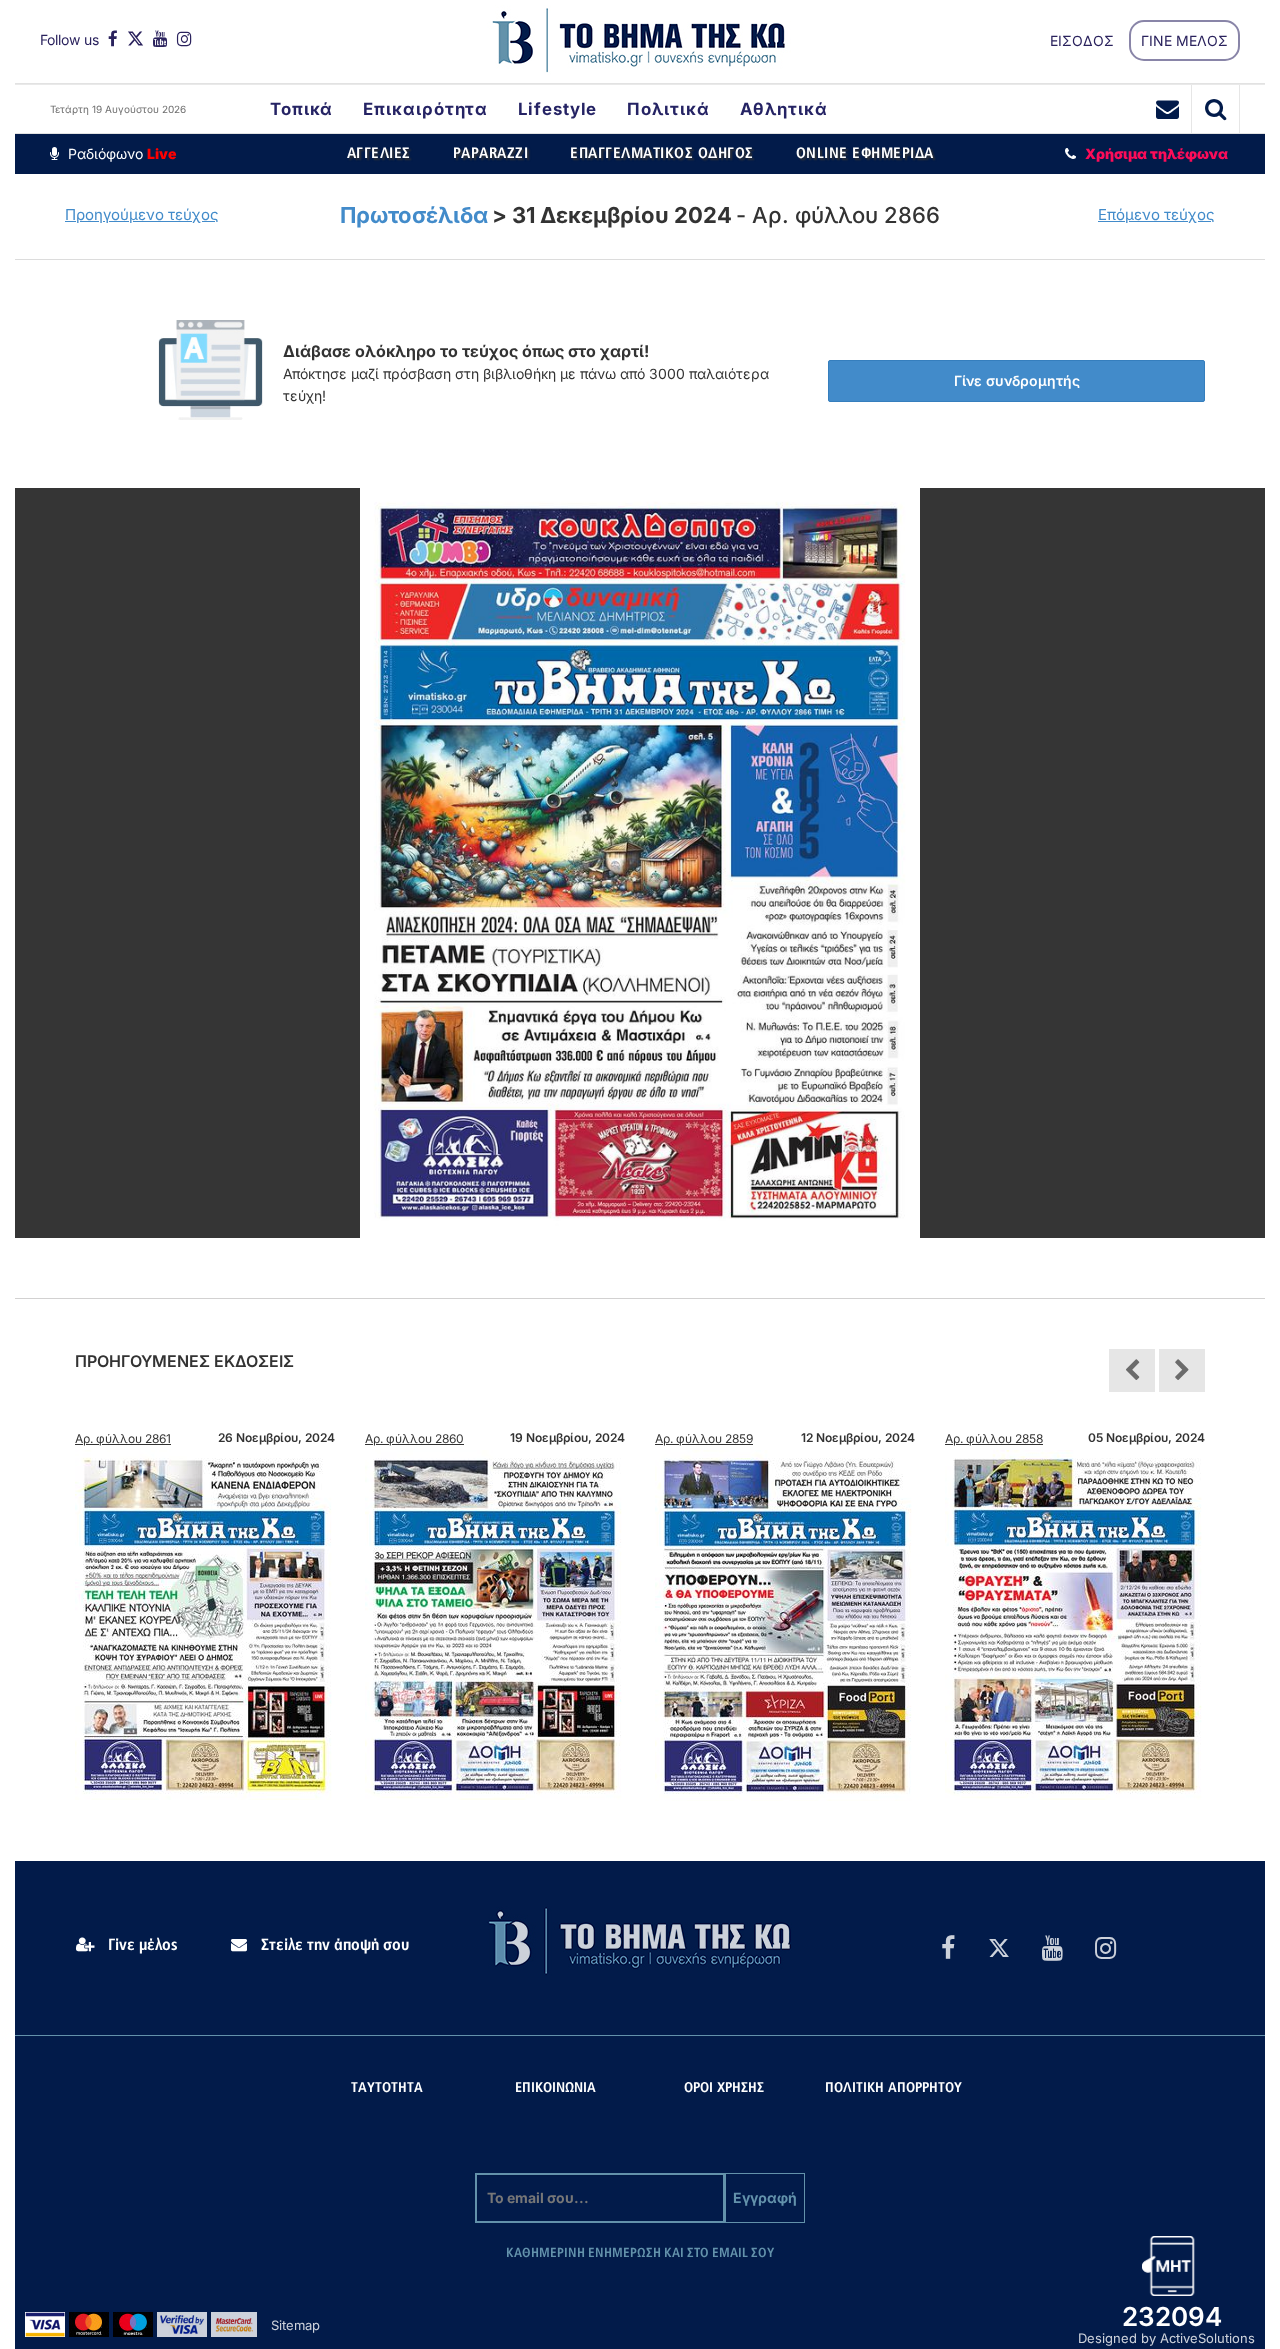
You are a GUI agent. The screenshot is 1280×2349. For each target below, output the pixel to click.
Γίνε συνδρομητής (1017, 380)
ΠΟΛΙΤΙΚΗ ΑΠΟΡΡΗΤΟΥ (893, 2088)
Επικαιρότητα (425, 109)
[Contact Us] (1168, 109)
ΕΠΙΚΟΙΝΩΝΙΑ (555, 2088)
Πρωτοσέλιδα (414, 215)
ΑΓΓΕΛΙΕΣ (379, 153)
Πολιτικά (668, 109)
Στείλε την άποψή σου (333, 1945)
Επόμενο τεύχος (1156, 214)
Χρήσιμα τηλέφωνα (1156, 153)
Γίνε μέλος (141, 1945)
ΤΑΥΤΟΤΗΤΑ (387, 2088)
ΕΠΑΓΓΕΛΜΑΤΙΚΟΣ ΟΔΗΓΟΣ (662, 153)
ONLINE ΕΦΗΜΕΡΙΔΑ (865, 153)
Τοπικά (301, 109)
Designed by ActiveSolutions (1166, 2338)
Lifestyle (557, 109)
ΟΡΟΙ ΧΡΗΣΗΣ (724, 2088)
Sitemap (295, 2325)
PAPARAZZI (491, 153)
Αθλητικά (784, 109)
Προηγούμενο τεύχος (142, 214)
